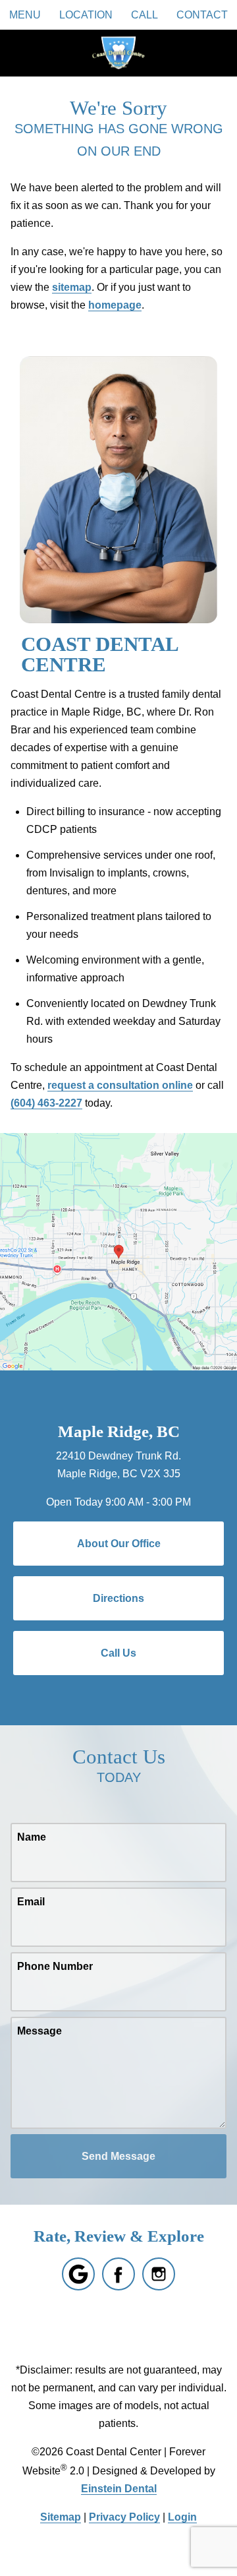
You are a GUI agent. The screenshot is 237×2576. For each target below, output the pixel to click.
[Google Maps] (78, 2274)
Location (86, 15)
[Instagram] (159, 2274)
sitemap (72, 287)
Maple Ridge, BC (119, 1431)
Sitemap (61, 2517)
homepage (115, 305)
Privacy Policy (124, 2517)
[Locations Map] (118, 1251)
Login (182, 2517)
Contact (202, 15)
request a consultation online (120, 1085)
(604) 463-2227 (46, 1103)
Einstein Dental (119, 2489)
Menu (25, 15)
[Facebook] (118, 2274)
